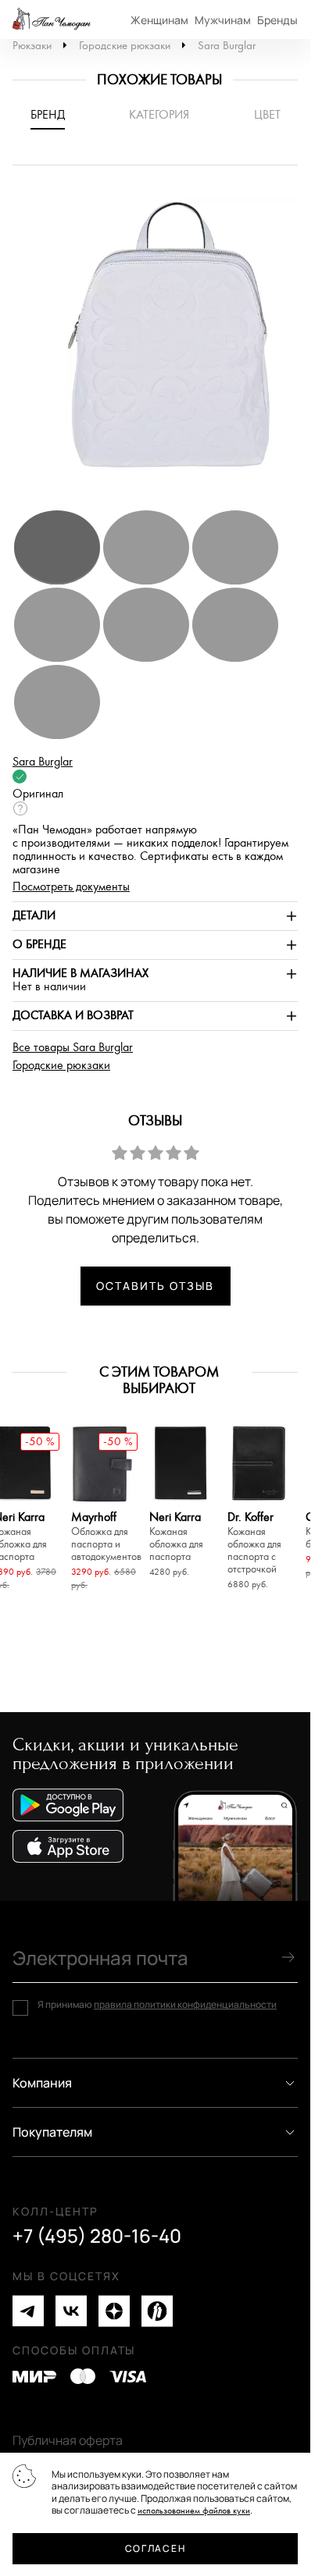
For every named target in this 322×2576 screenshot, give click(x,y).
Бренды (277, 20)
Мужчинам (223, 20)
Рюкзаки (32, 46)
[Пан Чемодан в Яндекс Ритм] (157, 2311)
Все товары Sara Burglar (73, 1048)
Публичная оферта (68, 2440)
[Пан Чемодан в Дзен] (114, 2311)
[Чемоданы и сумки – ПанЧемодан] (52, 20)
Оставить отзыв (155, 1286)
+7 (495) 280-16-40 (97, 2236)
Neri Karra (176, 1537)
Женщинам (159, 20)
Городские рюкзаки (125, 46)
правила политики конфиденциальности (185, 2004)
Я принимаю (157, 2005)
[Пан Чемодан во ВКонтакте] (71, 2311)
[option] (161, 345)
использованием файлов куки (194, 2511)
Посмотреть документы (71, 887)
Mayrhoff (102, 1537)
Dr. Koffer (254, 1543)
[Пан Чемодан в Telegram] (28, 2311)
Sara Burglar (227, 46)
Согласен (155, 2548)
